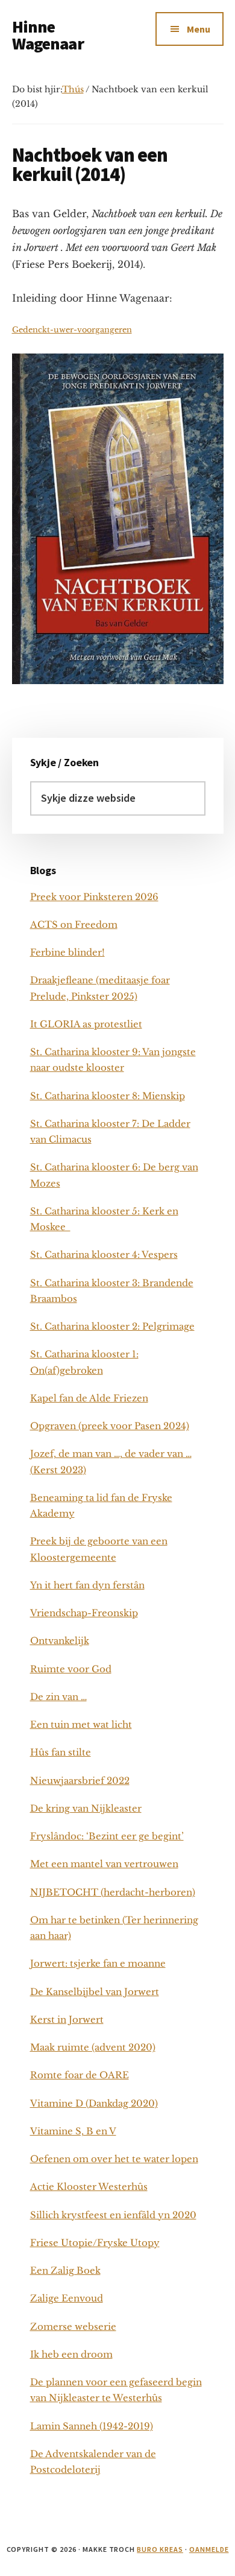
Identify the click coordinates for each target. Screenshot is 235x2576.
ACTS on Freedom (74, 925)
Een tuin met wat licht (81, 1724)
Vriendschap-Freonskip (84, 1613)
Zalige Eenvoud (67, 2298)
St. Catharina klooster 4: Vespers (104, 1255)
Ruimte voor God (71, 1669)
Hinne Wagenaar (48, 35)
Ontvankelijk (60, 1641)
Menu (199, 29)
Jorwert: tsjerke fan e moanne (98, 1963)
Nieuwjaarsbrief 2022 (80, 1781)
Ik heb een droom (71, 2354)
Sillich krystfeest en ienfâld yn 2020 (113, 2215)
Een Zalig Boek (65, 2270)
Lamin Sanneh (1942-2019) (92, 2426)
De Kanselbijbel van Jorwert (95, 1992)
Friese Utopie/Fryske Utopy (95, 2243)
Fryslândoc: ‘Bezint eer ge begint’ (107, 1836)
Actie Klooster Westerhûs (89, 2187)
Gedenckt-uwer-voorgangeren (72, 330)
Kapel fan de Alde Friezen (89, 1398)
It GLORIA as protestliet (86, 1024)
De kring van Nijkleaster (86, 1808)
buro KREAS (160, 2549)
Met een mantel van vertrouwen (104, 1864)
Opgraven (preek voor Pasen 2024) (110, 1426)
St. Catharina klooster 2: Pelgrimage (112, 1326)
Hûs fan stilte (61, 1752)
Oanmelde (209, 2549)
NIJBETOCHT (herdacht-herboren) (113, 1892)
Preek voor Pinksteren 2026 (94, 897)
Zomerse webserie (73, 2327)
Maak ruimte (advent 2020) (93, 2047)
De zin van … (58, 1697)
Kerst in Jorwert (67, 2019)
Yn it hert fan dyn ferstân (87, 1585)
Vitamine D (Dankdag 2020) (94, 2103)
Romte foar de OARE (80, 2075)
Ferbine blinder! (67, 952)
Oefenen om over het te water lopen (114, 2159)
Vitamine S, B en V (73, 2131)
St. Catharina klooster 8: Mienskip (108, 1096)
